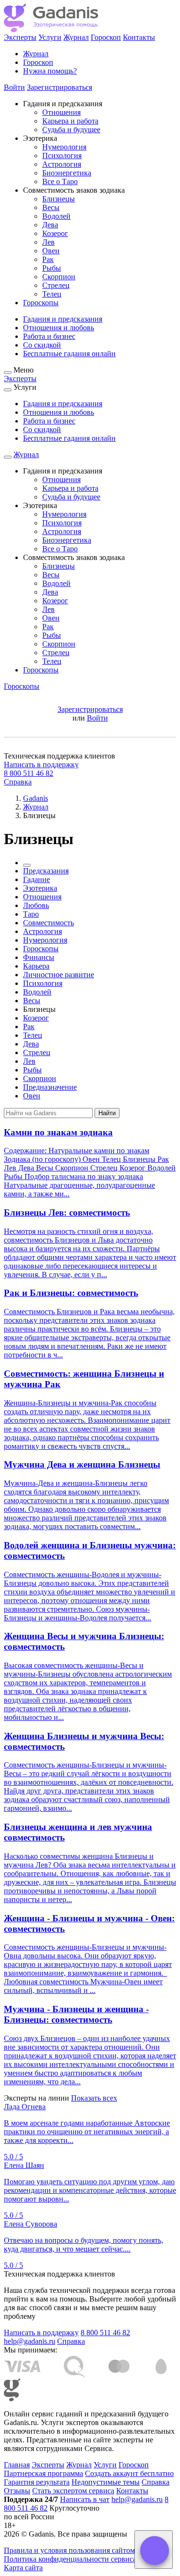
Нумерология (64, 147)
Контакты (139, 37)
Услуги (50, 37)
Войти (14, 87)
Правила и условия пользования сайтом (69, 2550)
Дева (50, 225)
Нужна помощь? (50, 71)
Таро (31, 914)
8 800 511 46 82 (29, 773)
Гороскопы (41, 303)
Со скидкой (42, 345)
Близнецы (59, 199)
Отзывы (17, 2491)
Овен (51, 251)
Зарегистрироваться (60, 87)
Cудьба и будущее (71, 130)
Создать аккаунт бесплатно (129, 2473)
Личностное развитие (59, 975)
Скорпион (59, 277)
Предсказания (46, 871)
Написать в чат (85, 2499)
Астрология (62, 164)
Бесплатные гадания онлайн (69, 354)
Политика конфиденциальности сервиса (70, 2559)
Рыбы (52, 268)
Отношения (61, 112)
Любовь (36, 905)
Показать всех (94, 2098)
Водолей (56, 216)
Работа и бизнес (49, 336)
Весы (51, 207)
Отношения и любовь (59, 328)
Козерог (55, 233)
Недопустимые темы (106, 2482)
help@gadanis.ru (30, 2341)
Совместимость (48, 923)
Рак (48, 259)
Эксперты (20, 37)
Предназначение (50, 1087)
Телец (52, 294)
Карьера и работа (70, 121)
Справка (18, 782)
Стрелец (56, 285)
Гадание (36, 879)
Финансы (39, 957)
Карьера (36, 966)
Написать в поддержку (41, 765)
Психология (62, 156)
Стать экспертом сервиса (73, 2491)
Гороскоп (106, 37)
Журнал (76, 37)
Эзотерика (40, 888)
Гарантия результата (37, 2482)
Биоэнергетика (67, 173)
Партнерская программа (43, 2473)
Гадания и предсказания (63, 319)
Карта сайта (23, 2568)
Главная (17, 2465)
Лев (48, 242)
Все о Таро (60, 181)
